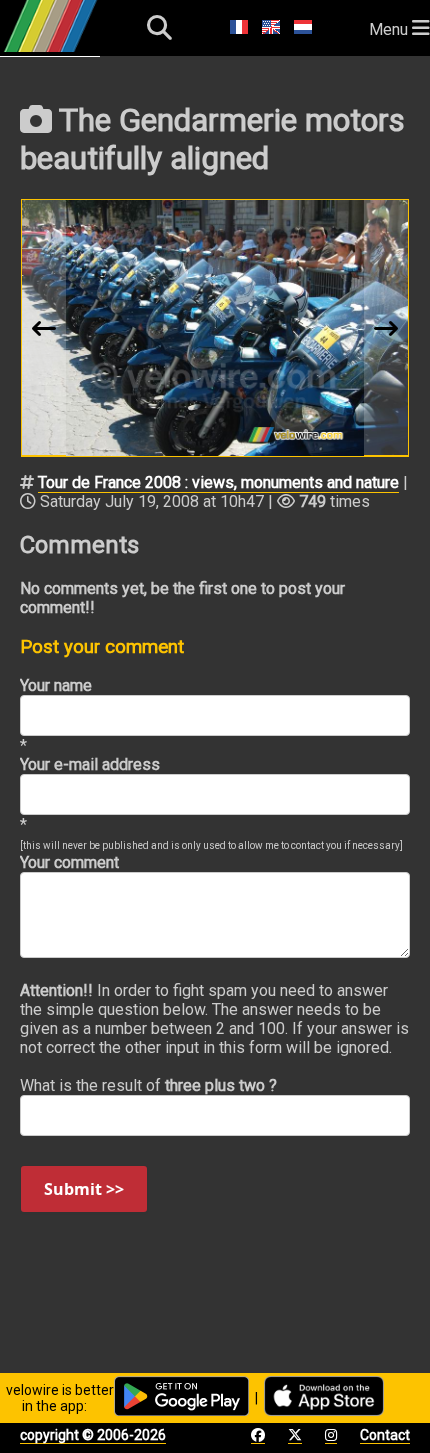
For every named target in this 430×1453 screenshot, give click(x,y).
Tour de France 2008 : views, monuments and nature (218, 482)
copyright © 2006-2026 (93, 1435)
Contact (385, 1435)
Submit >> (84, 1189)
